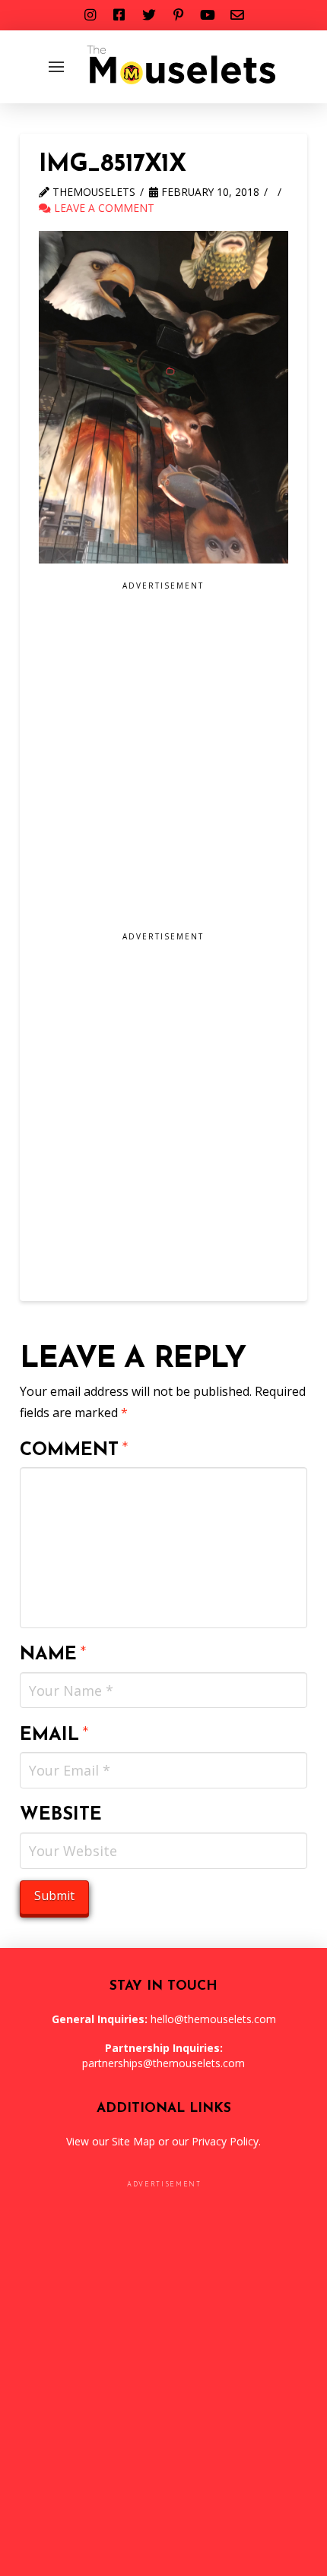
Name (53, 1655)
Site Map (133, 2141)
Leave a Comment (103, 208)
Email (54, 1735)
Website (61, 1815)
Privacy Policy (225, 2141)
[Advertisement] (163, 762)
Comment (74, 1451)
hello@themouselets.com (213, 2019)
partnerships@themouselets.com (163, 2063)
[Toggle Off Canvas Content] (56, 67)
